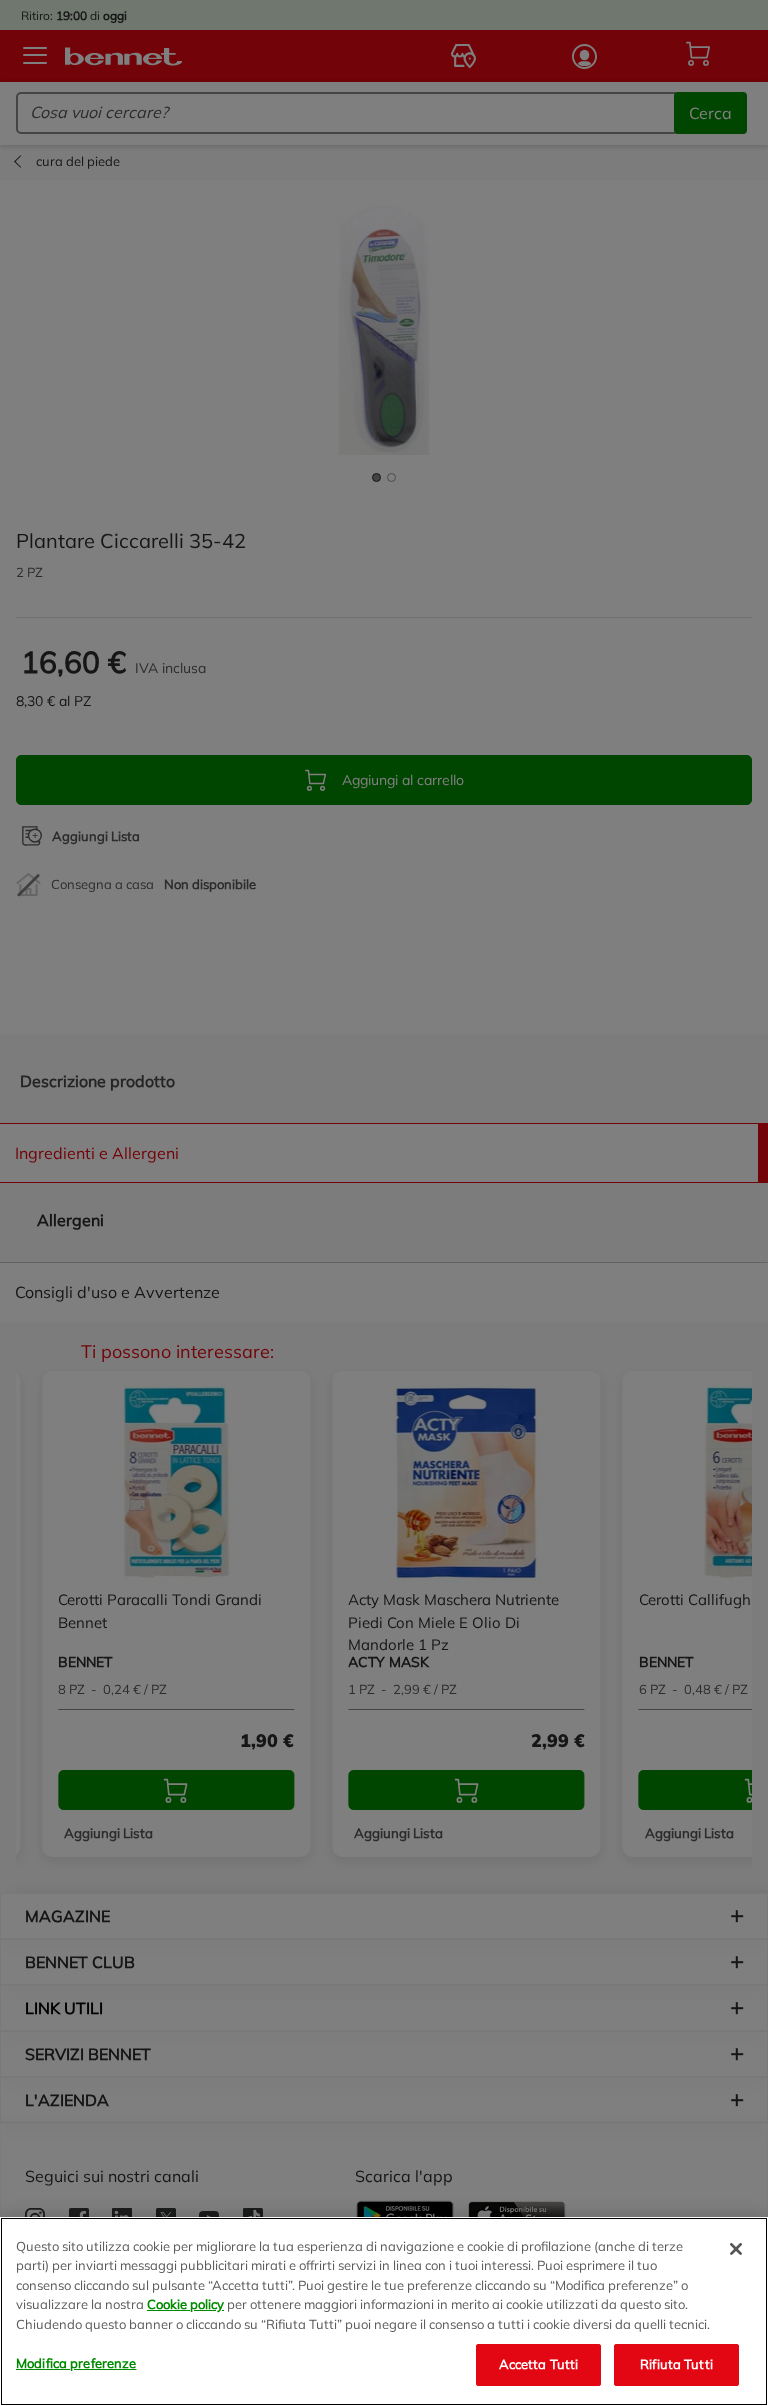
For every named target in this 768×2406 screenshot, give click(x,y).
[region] (384, 2311)
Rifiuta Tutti (676, 2364)
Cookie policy (185, 2304)
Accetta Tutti (539, 2364)
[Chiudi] (736, 2249)
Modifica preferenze (76, 2363)
